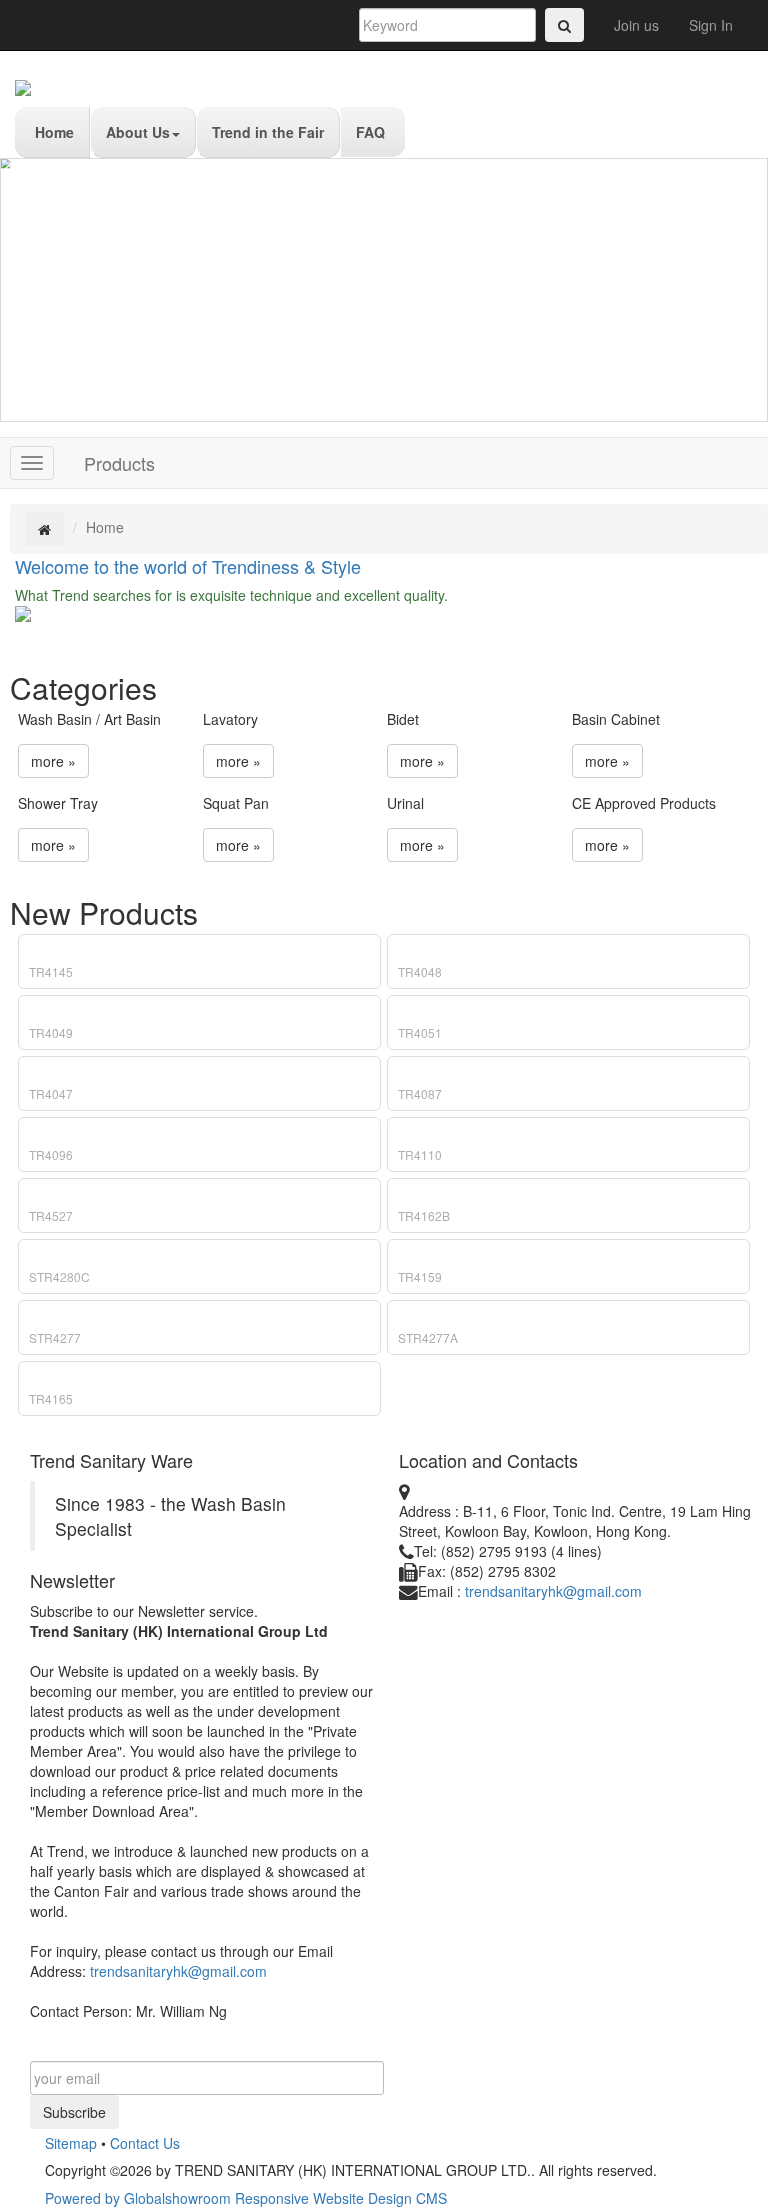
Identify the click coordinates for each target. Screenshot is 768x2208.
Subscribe (74, 2112)
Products (119, 463)
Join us (636, 25)
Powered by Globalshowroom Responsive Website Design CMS (246, 2198)
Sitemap (71, 2143)
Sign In (711, 25)
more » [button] (53, 761)
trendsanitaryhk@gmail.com (178, 1971)
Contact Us (145, 2143)
